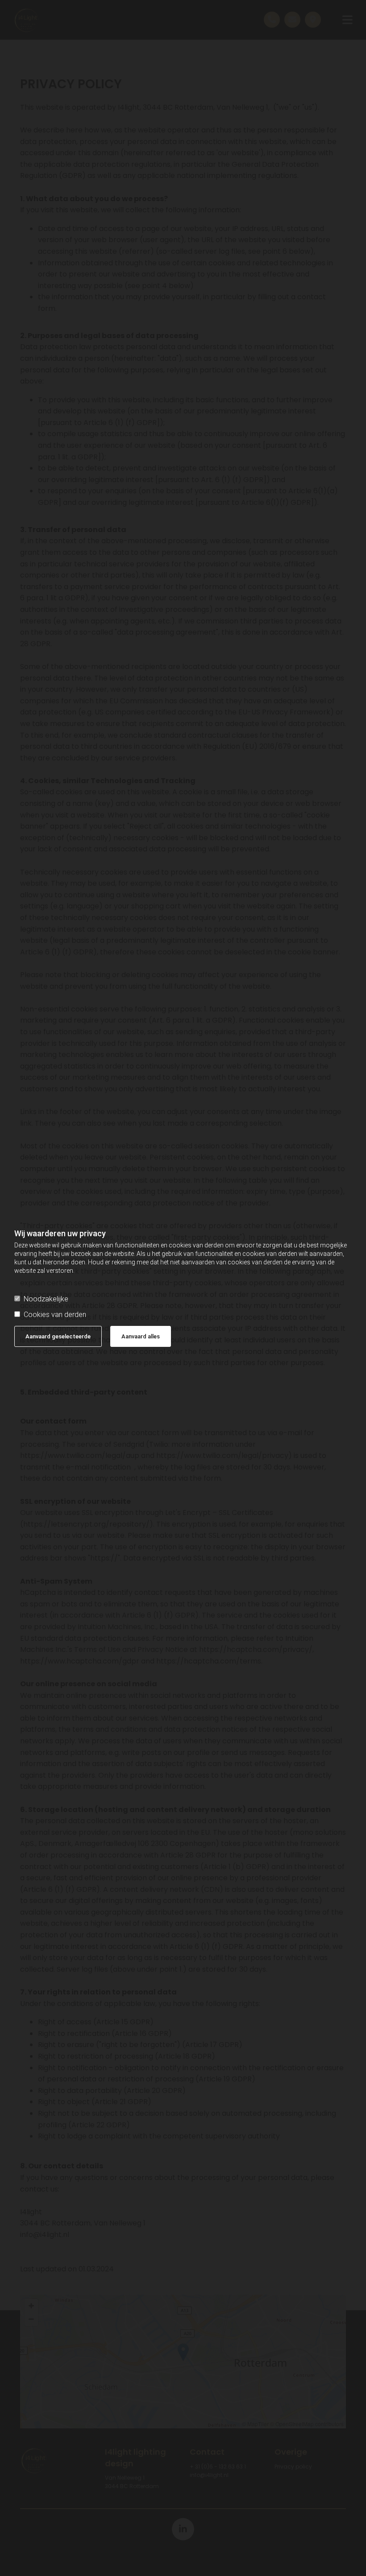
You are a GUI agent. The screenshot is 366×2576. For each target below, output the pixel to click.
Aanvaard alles (141, 1336)
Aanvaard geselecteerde (58, 1336)
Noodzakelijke (46, 1299)
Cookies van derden (55, 1315)
